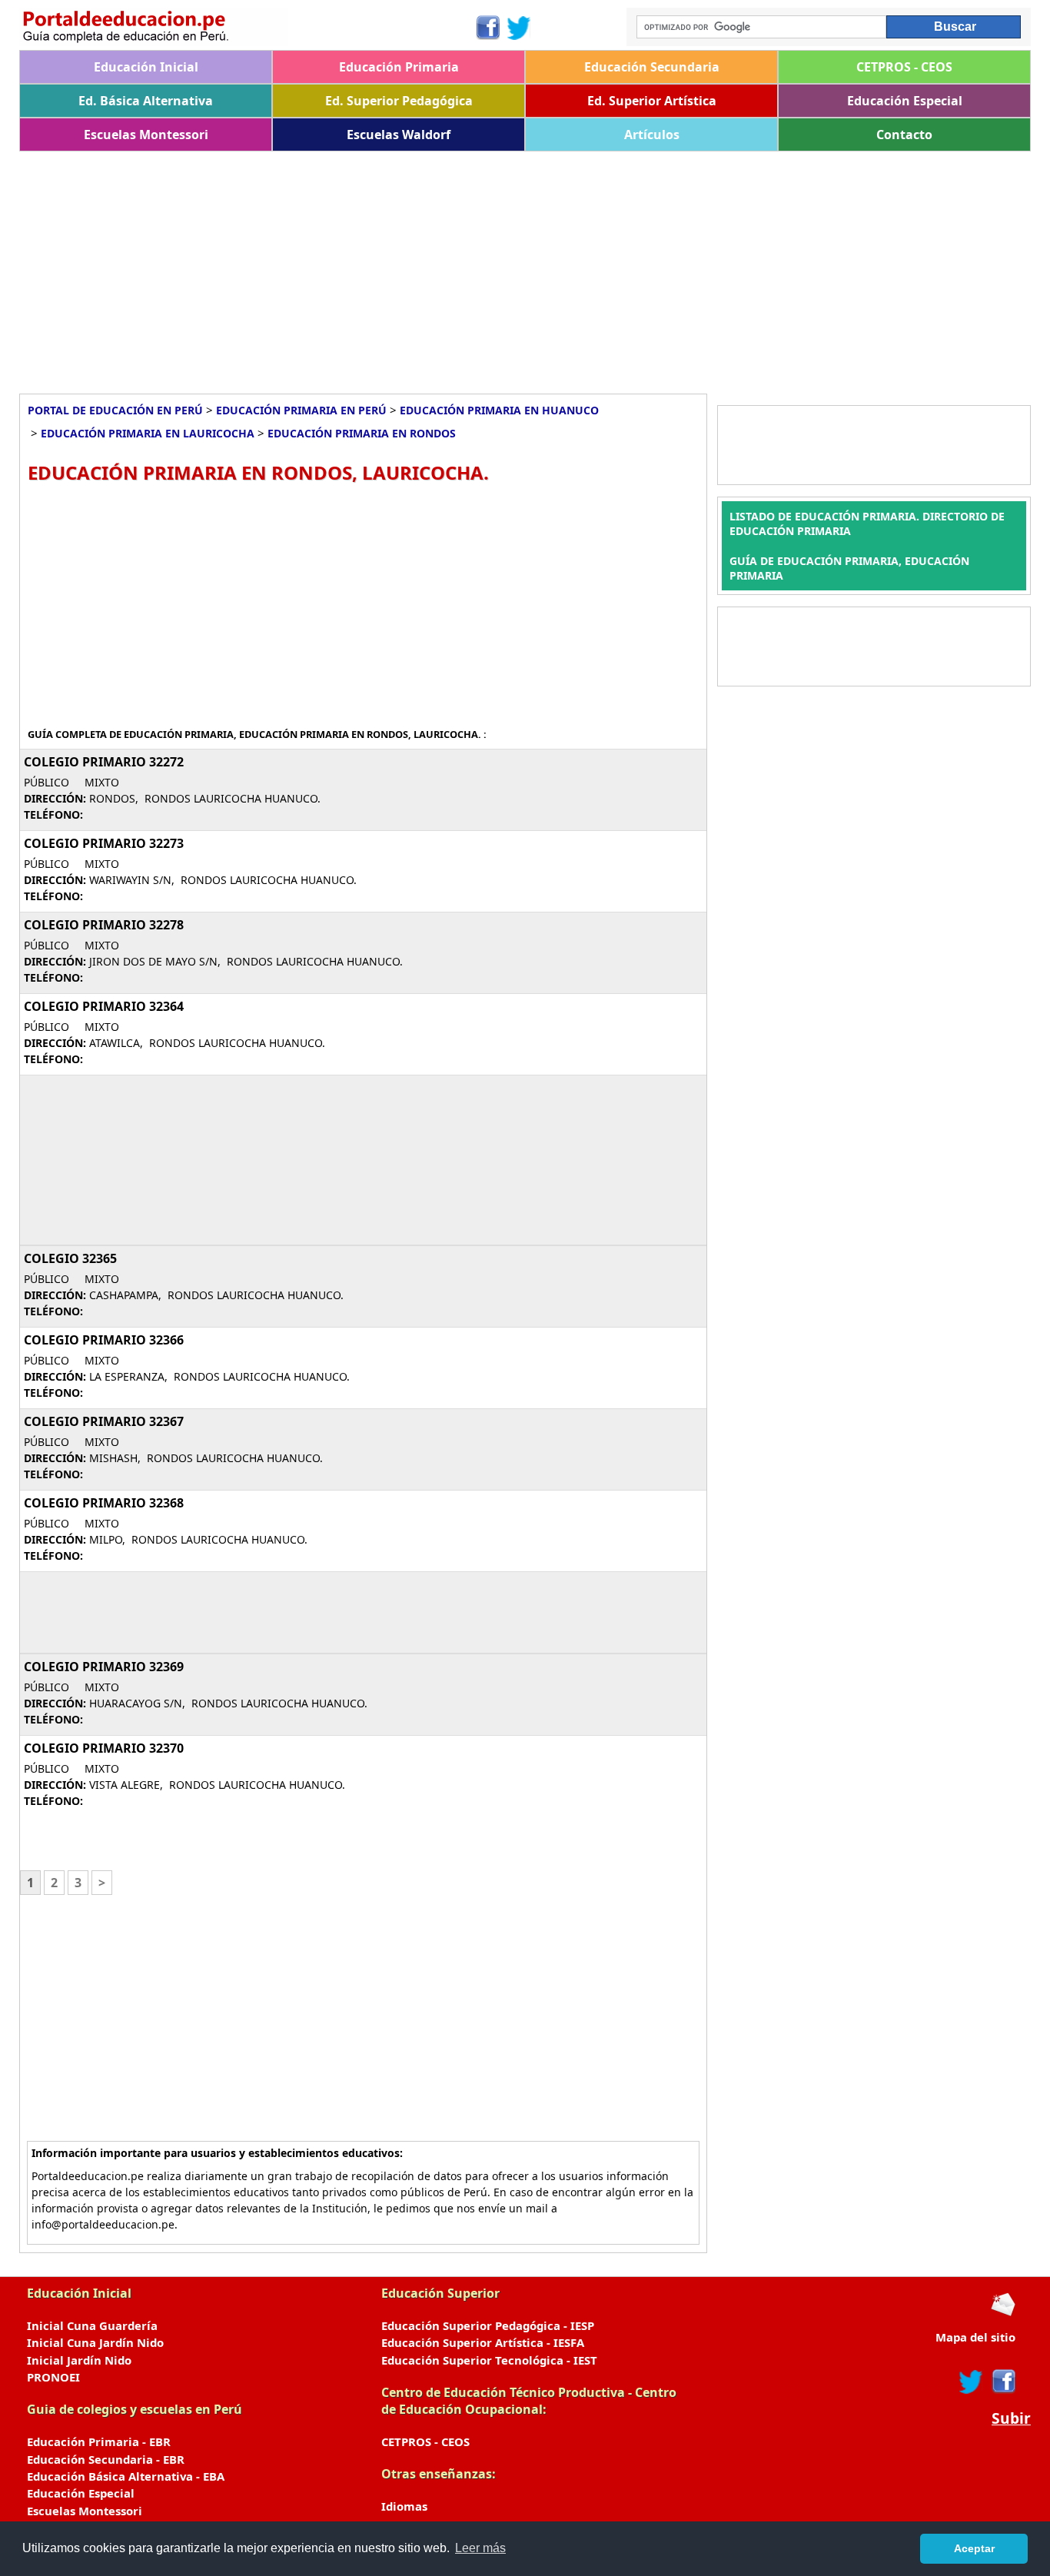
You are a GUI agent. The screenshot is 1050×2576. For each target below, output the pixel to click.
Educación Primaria (399, 67)
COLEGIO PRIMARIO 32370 (104, 1748)
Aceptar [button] (974, 2548)
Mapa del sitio (975, 2337)
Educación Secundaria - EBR (106, 2459)
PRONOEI (53, 2377)
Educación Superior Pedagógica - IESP (488, 2325)
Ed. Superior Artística (652, 101)
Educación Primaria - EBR (99, 2441)
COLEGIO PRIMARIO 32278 (104, 925)
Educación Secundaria (652, 67)
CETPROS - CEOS (904, 67)
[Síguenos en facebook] (1003, 2382)
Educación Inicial (146, 67)
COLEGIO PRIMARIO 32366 (104, 1340)
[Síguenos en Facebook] (487, 28)
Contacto (904, 135)
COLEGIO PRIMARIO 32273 (104, 843)
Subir (1011, 2418)
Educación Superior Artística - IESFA (483, 2342)
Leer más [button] (480, 2548)
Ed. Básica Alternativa (146, 101)
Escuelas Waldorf (399, 135)
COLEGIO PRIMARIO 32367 (104, 1421)
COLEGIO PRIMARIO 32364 (104, 1006)
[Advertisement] (480, 267)
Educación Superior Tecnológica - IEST (489, 2360)
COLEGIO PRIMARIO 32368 (104, 1503)
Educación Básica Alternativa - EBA (126, 2476)
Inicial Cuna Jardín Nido (95, 2342)
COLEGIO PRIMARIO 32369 (104, 1667)
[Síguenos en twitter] (971, 2382)
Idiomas (404, 2506)
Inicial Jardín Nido (79, 2360)
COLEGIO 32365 (70, 1258)
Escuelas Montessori (146, 135)
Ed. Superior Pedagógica (399, 101)
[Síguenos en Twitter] (519, 28)
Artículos (652, 135)
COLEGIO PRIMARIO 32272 (104, 762)
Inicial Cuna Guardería (92, 2325)
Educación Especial (905, 101)
